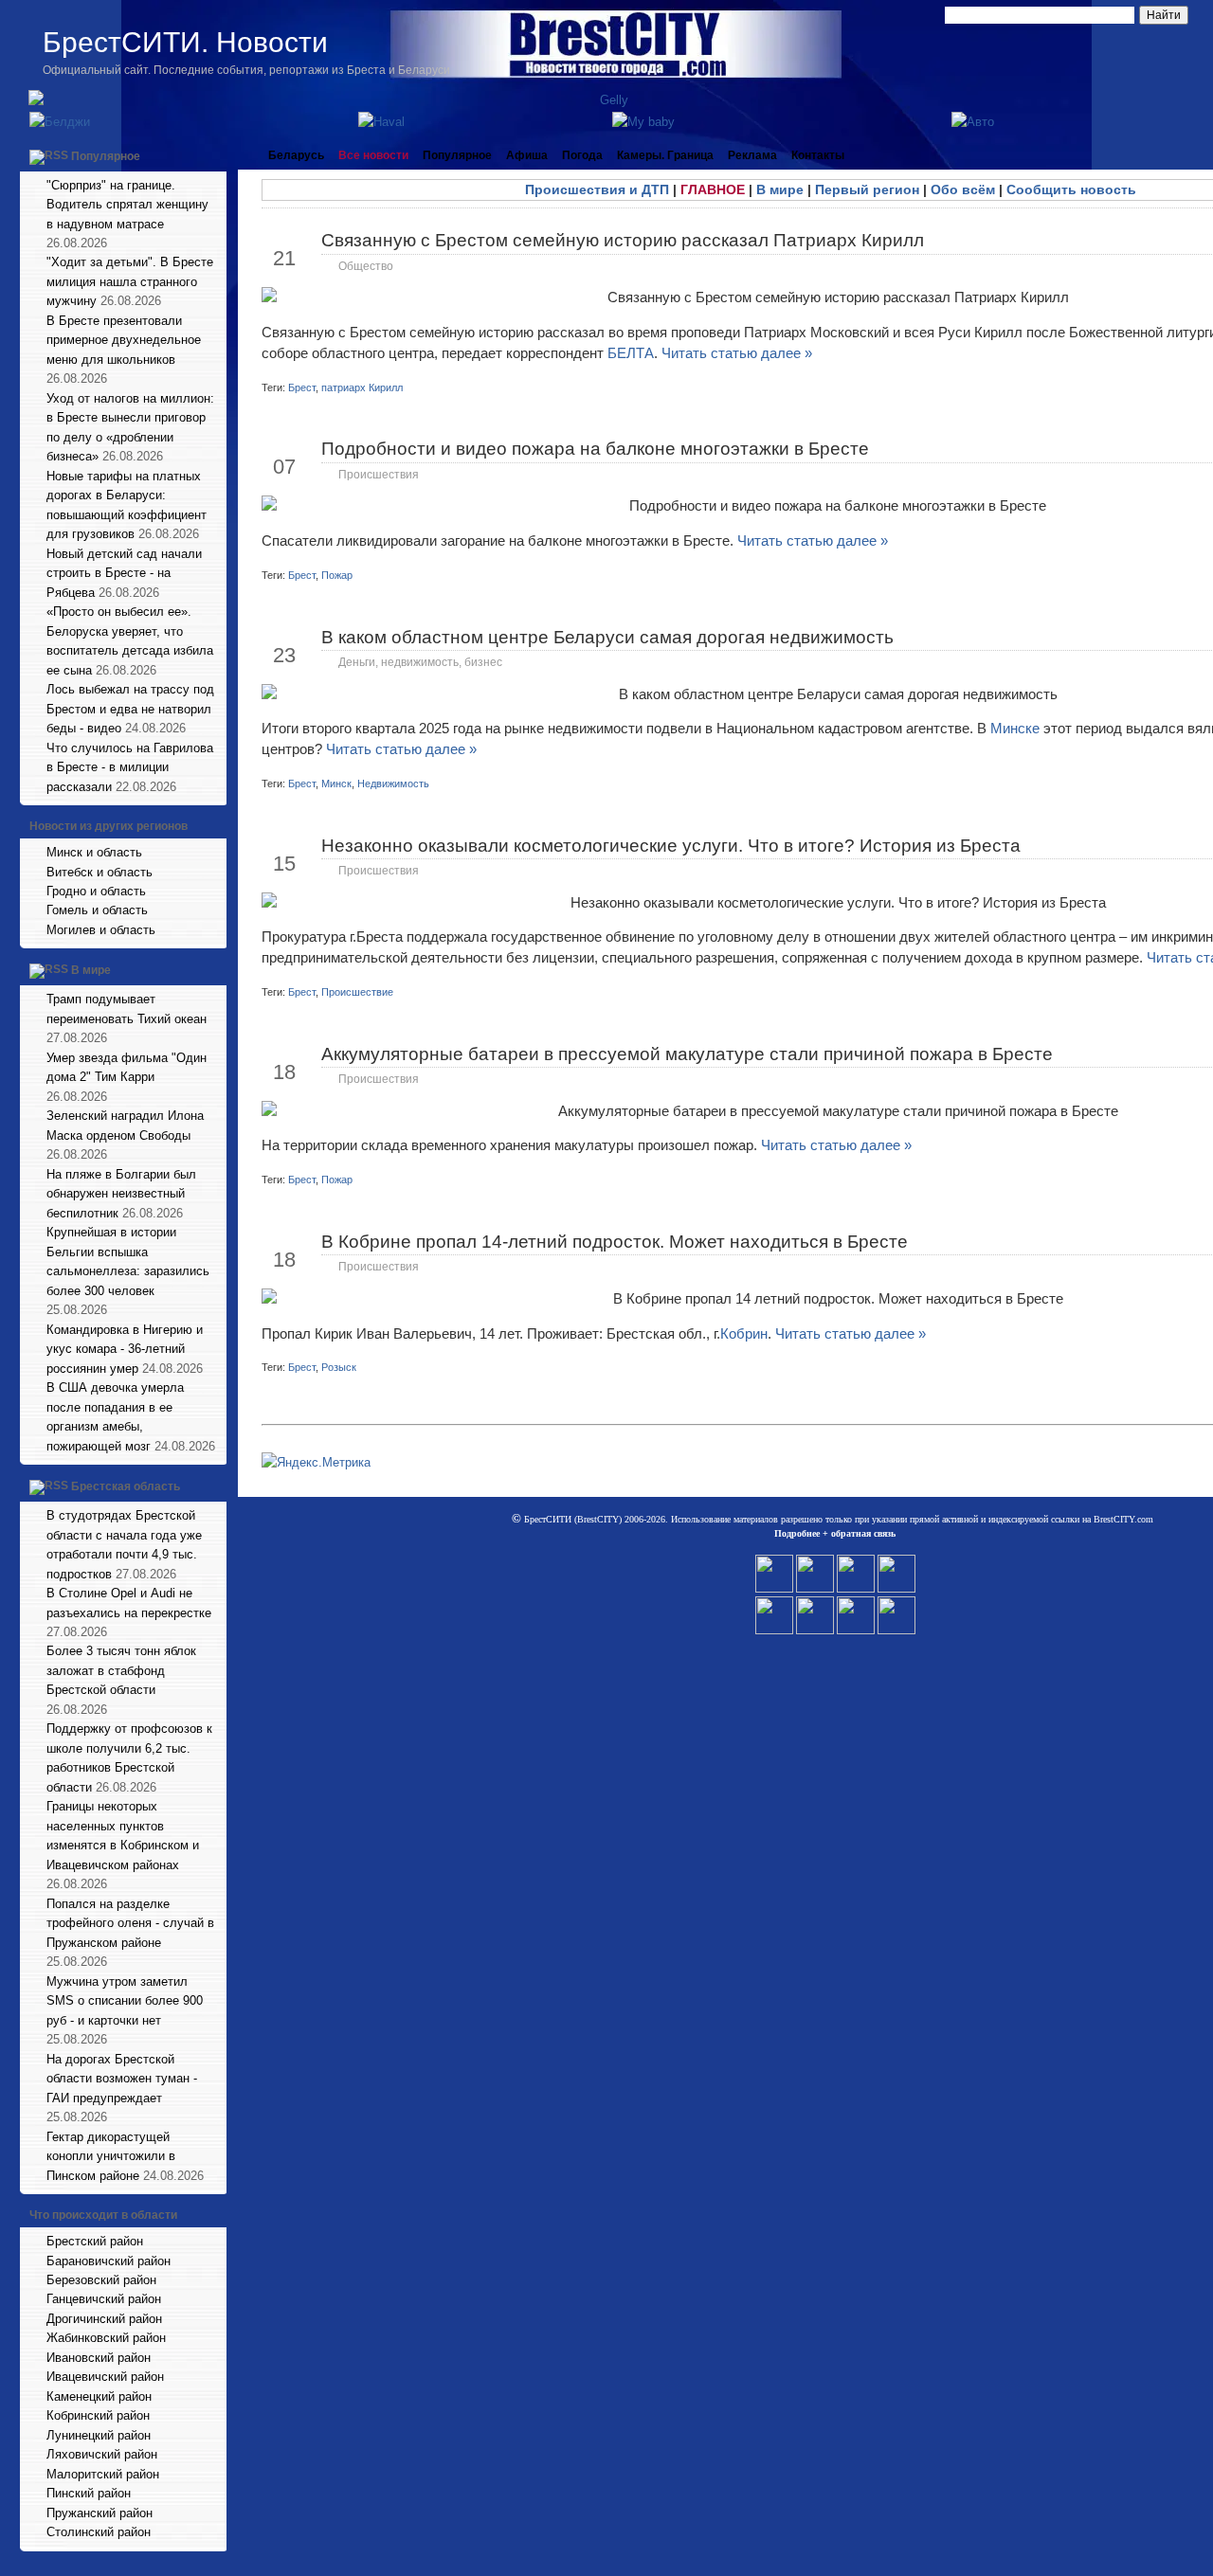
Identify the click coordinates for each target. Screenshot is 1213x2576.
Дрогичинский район (104, 2319)
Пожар (337, 575)
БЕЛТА (631, 353)
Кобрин (744, 1333)
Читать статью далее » (737, 353)
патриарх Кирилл (362, 387)
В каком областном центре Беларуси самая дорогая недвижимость (607, 637)
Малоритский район (103, 2474)
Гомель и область (97, 910)
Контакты (818, 155)
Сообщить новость (1071, 189)
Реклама (752, 155)
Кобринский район (98, 2415)
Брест (302, 387)
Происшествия (379, 475)
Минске (1017, 728)
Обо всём (963, 189)
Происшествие (357, 992)
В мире (91, 971)
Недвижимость (393, 784)
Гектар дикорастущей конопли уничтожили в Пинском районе (111, 2156)
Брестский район (95, 2241)
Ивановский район (99, 2358)
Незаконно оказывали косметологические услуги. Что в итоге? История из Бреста (671, 846)
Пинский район (89, 2493)
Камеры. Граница (665, 155)
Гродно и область (96, 891)
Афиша (527, 155)
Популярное (106, 156)
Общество (366, 266)
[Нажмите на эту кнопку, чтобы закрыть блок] (214, 155)
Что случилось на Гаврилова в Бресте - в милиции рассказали (130, 767)
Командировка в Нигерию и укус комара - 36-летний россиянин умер (125, 1349)
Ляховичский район (102, 2454)
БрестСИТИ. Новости (185, 42)
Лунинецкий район (99, 2435)
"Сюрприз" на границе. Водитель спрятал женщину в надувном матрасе (127, 205)
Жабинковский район (106, 2338)
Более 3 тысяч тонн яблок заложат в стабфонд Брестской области (121, 1670)
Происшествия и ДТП (597, 189)
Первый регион (867, 189)
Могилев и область (101, 930)
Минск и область (94, 852)
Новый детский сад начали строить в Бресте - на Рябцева (124, 573)
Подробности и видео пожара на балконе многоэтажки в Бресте (595, 449)
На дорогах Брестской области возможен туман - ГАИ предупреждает (122, 2079)
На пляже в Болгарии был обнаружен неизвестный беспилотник (121, 1194)
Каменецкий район (99, 2396)
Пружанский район (100, 2513)
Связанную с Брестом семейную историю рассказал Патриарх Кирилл (623, 240)
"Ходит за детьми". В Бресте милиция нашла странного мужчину (130, 281)
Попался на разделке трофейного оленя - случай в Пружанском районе (130, 1923)
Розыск (339, 1367)
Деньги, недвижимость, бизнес (420, 662)
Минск (336, 784)
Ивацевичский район (105, 2377)
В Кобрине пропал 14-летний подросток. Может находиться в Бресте (615, 1242)
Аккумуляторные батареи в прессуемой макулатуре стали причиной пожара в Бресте (687, 1054)
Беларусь (296, 155)
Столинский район (99, 2532)
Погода (582, 155)
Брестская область (126, 1486)
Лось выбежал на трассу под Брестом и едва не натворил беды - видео (130, 709)
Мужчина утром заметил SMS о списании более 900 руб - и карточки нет (125, 2001)
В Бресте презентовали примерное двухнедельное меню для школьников (124, 340)
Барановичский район (109, 2261)
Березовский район (101, 2280)
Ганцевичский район (104, 2299)
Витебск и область (100, 872)
